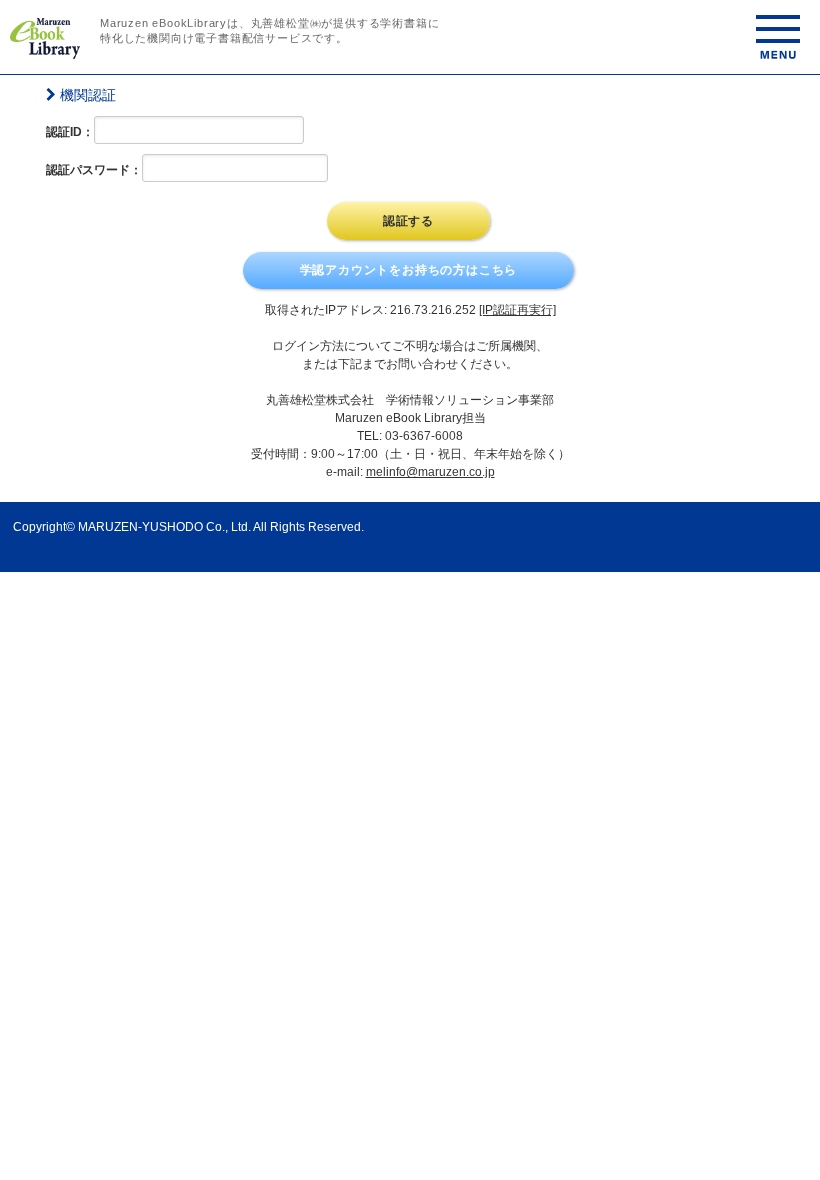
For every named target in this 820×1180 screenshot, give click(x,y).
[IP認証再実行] (517, 310)
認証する (408, 221)
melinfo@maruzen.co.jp (430, 472)
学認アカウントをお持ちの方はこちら (409, 270)
